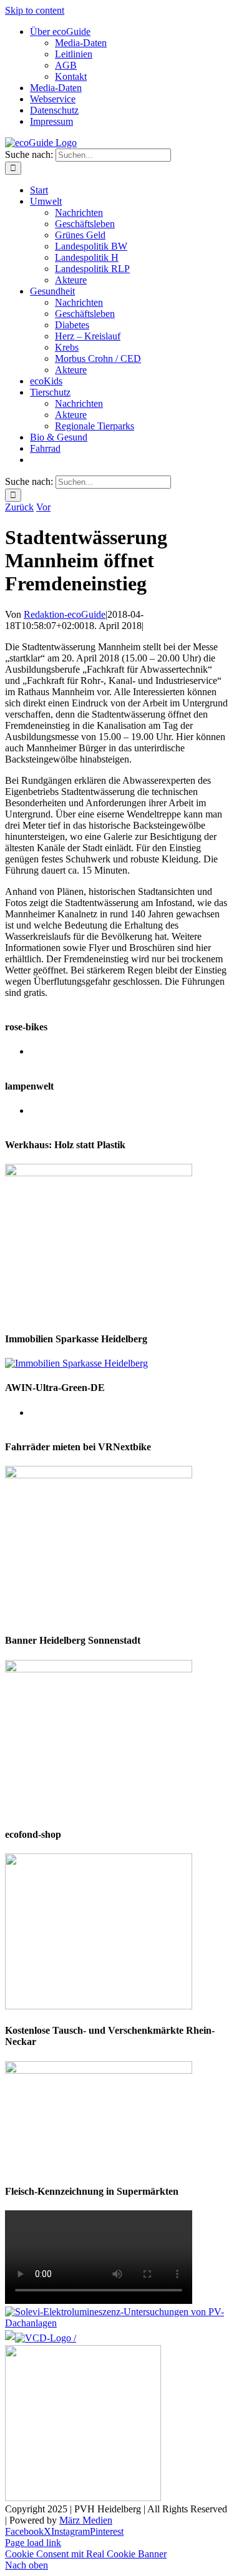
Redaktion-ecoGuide (65, 614)
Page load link (33, 2543)
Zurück (19, 507)
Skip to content (35, 10)
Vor (43, 507)
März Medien (86, 2520)
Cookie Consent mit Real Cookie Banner (86, 2554)
